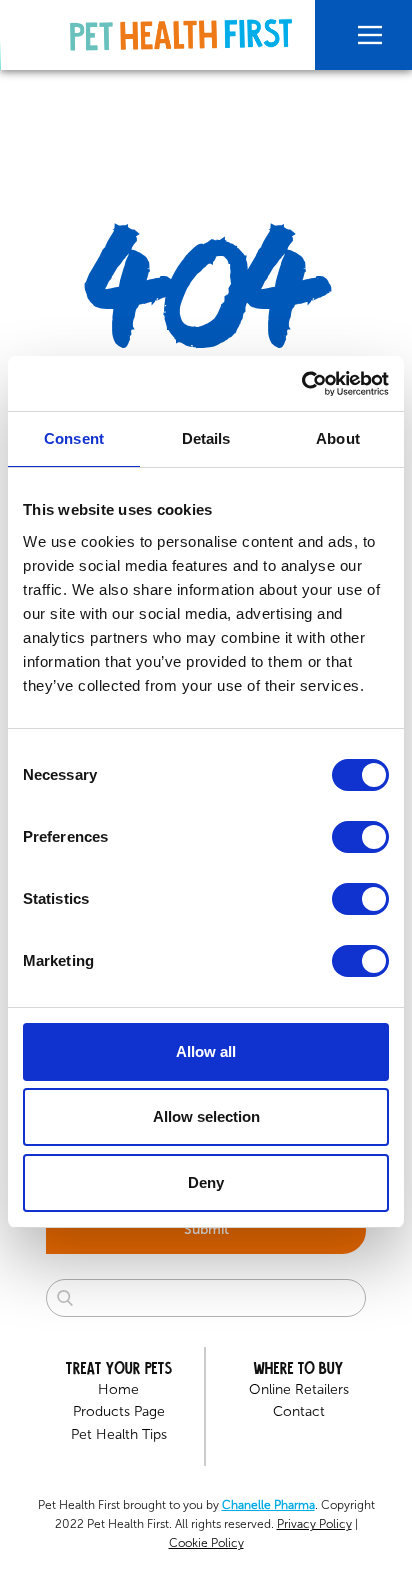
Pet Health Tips (119, 1434)
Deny (206, 1182)
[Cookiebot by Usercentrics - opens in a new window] (301, 384)
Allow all (206, 1051)
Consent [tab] (74, 438)
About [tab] (338, 438)
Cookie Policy (206, 1543)
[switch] (360, 837)
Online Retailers (299, 1389)
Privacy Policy (314, 1524)
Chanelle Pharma (268, 1505)
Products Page (119, 1411)
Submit (206, 1229)
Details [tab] (206, 438)
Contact (299, 1411)
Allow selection (206, 1116)
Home (118, 1389)
